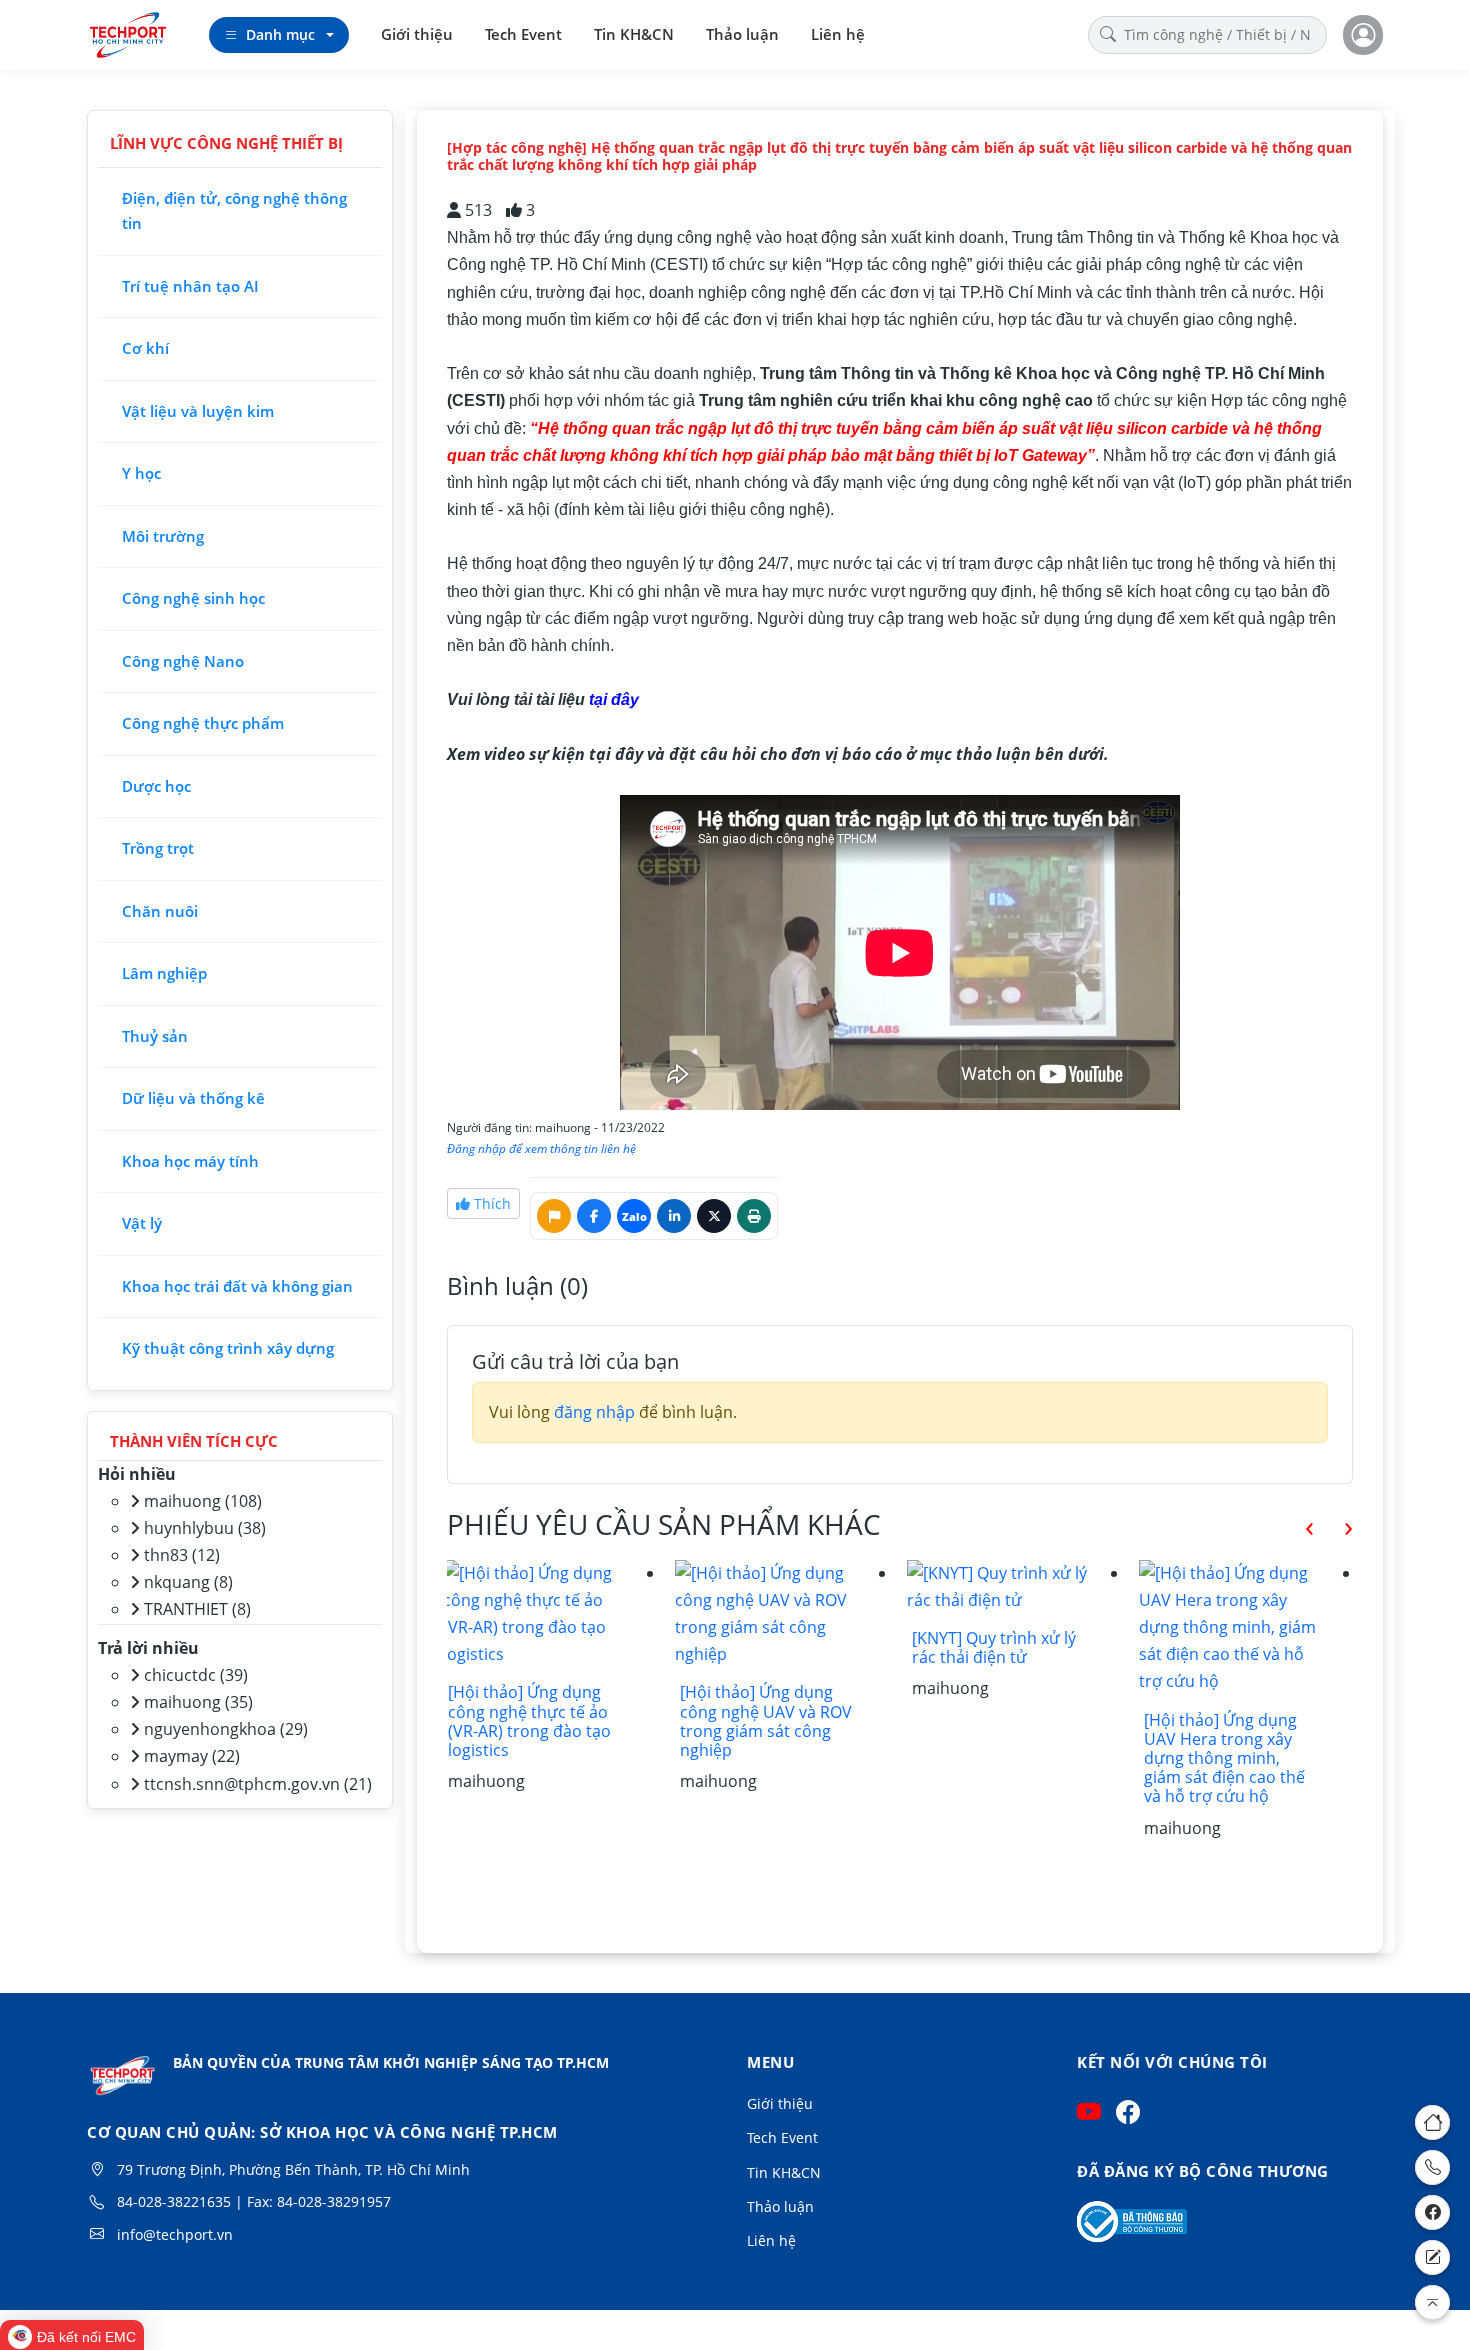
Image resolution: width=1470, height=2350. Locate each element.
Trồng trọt (158, 848)
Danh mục (280, 34)
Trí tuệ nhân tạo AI (190, 286)
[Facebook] (1432, 2212)
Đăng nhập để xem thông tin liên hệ (541, 1148)
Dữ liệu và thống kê (193, 1098)
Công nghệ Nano (183, 661)
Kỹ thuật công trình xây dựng (228, 1348)
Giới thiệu (417, 34)
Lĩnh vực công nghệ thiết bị (226, 143)
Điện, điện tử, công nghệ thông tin (234, 211)
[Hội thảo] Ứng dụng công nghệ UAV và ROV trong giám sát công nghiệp (766, 1721)
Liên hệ (838, 34)
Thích (490, 1203)
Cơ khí (145, 348)
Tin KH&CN (634, 34)
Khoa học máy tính (190, 1161)
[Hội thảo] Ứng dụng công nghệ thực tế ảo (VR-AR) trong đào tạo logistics (529, 1721)
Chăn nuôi (160, 911)
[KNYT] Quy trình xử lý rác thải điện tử (994, 1647)
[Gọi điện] (1432, 2167)
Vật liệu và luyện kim (198, 411)
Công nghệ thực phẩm (203, 723)
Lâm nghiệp (164, 973)
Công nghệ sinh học (193, 598)
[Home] (1432, 2122)
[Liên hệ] (1432, 2257)
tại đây (614, 699)
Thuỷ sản (155, 1036)
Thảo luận (742, 34)
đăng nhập (594, 1412)
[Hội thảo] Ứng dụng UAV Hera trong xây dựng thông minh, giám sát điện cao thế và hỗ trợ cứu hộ (1224, 1758)
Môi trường (163, 536)
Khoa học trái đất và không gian (237, 1286)
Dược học (156, 786)
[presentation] (1294, 1525)
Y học (141, 473)
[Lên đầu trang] (1432, 2302)
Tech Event (523, 34)
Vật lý (142, 1223)
